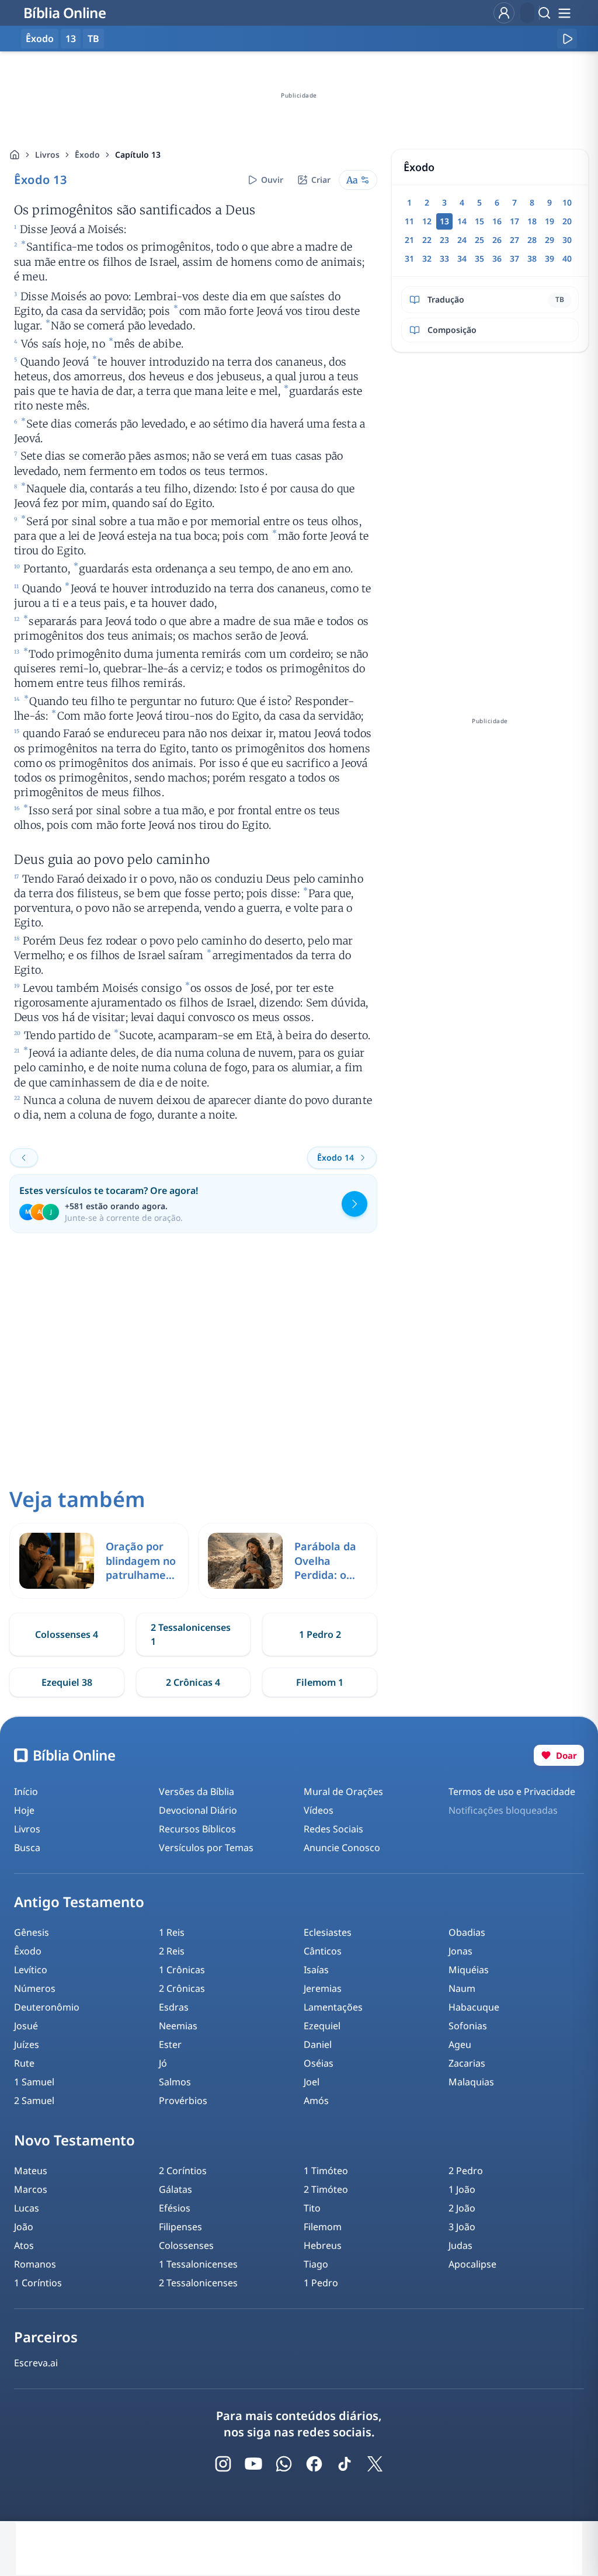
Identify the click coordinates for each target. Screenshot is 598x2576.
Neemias (178, 2026)
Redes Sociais (333, 1829)
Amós (316, 2101)
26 (497, 240)
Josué (26, 2026)
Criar (321, 180)
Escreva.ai (36, 2363)
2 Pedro (466, 2171)
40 (567, 258)
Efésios (175, 2208)
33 (444, 258)
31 (409, 258)
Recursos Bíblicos (197, 1829)
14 (462, 221)
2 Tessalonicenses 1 (191, 1634)
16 (497, 221)
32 (427, 258)
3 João (462, 2227)
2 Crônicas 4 (193, 1682)
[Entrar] (504, 13)
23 (444, 240)
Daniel (318, 2044)
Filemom (323, 2227)
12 (427, 221)
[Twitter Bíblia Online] (375, 2464)
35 (479, 258)
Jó (163, 2063)
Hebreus (323, 2245)
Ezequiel (322, 2026)
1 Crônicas (182, 1970)
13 (71, 39)
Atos (24, 2245)
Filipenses (180, 2227)
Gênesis (32, 1932)
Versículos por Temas (206, 1848)
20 (567, 221)
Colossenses (186, 2245)
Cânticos (323, 1951)
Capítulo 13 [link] (138, 155)
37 (514, 258)
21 (409, 240)
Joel (312, 2082)
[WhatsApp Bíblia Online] (284, 2464)
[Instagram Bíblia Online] (223, 2464)
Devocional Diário (198, 1810)
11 (409, 221)
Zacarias (467, 2063)
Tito (312, 2208)
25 (479, 240)
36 (497, 258)
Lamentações (333, 2007)
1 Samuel (34, 2082)
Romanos (35, 2264)
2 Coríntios (183, 2171)
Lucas (27, 2208)
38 (532, 258)
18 (532, 221)
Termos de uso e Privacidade (512, 1792)
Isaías (316, 1970)
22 (427, 240)
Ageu (460, 2044)
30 (567, 240)
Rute (24, 2063)
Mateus (31, 2171)
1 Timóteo (326, 2171)
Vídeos (319, 1810)
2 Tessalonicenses (198, 2283)
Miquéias (469, 1970)
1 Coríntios (38, 2283)
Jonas (460, 1951)
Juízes (27, 2044)
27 (514, 240)
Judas (460, 2245)
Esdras (174, 2007)
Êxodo (87, 155)
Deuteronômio (47, 2007)
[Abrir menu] (564, 13)
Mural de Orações (343, 1792)
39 (550, 258)
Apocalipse (472, 2264)
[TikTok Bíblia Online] (345, 2464)
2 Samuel (34, 2101)
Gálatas (175, 2189)
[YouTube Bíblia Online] (253, 2464)
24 (462, 240)
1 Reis (172, 1932)
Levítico (31, 1970)
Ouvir (272, 180)
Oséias (319, 2063)
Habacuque (474, 2007)
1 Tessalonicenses (198, 2264)
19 (550, 221)
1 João (462, 2189)
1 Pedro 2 (320, 1634)
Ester (170, 2044)
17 (514, 221)
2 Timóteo (326, 2189)
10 (567, 202)
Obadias (467, 1932)
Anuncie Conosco (342, 1848)
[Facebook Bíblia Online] (314, 2464)
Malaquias (471, 2082)
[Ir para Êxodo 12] (24, 1158)
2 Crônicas (182, 1988)
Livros (47, 155)
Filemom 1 (320, 1682)
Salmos (175, 2082)
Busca (27, 1848)
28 (532, 240)
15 (479, 221)
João (24, 2227)
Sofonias (468, 2026)
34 (462, 258)
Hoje (24, 1810)
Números (35, 1988)
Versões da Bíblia (197, 1792)
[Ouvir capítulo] (567, 39)
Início (26, 1792)
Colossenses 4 (67, 1634)
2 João (462, 2208)
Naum (462, 1988)
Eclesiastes (328, 1932)
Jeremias (323, 1988)
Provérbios (183, 2101)
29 (550, 240)
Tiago (316, 2264)
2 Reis (172, 1951)
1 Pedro (321, 2283)
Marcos (31, 2189)
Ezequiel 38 (67, 1682)
